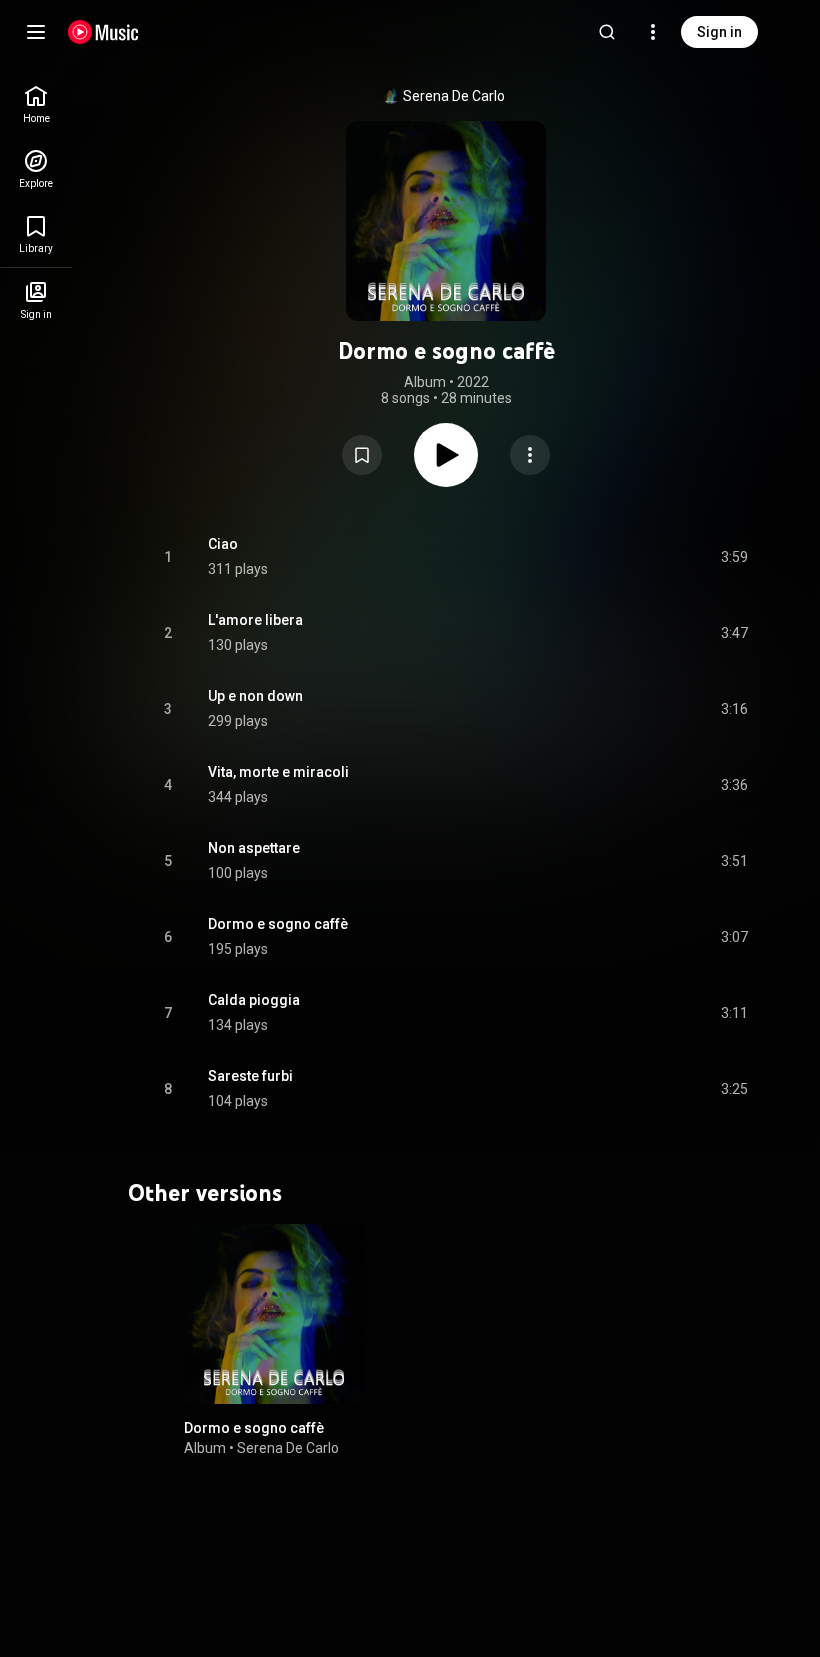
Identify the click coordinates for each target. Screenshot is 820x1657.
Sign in (719, 32)
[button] (362, 455)
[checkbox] (734, 557)
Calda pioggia (254, 1000)
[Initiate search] (607, 32)
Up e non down (255, 696)
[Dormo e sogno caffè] (274, 1314)
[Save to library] (362, 455)
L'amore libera (255, 620)
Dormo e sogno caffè (278, 924)
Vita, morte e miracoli (278, 772)
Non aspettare (254, 848)
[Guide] (36, 32)
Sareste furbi (250, 1076)
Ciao (223, 544)
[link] (36, 104)
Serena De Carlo (454, 96)
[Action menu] (530, 455)
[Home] (103, 32)
